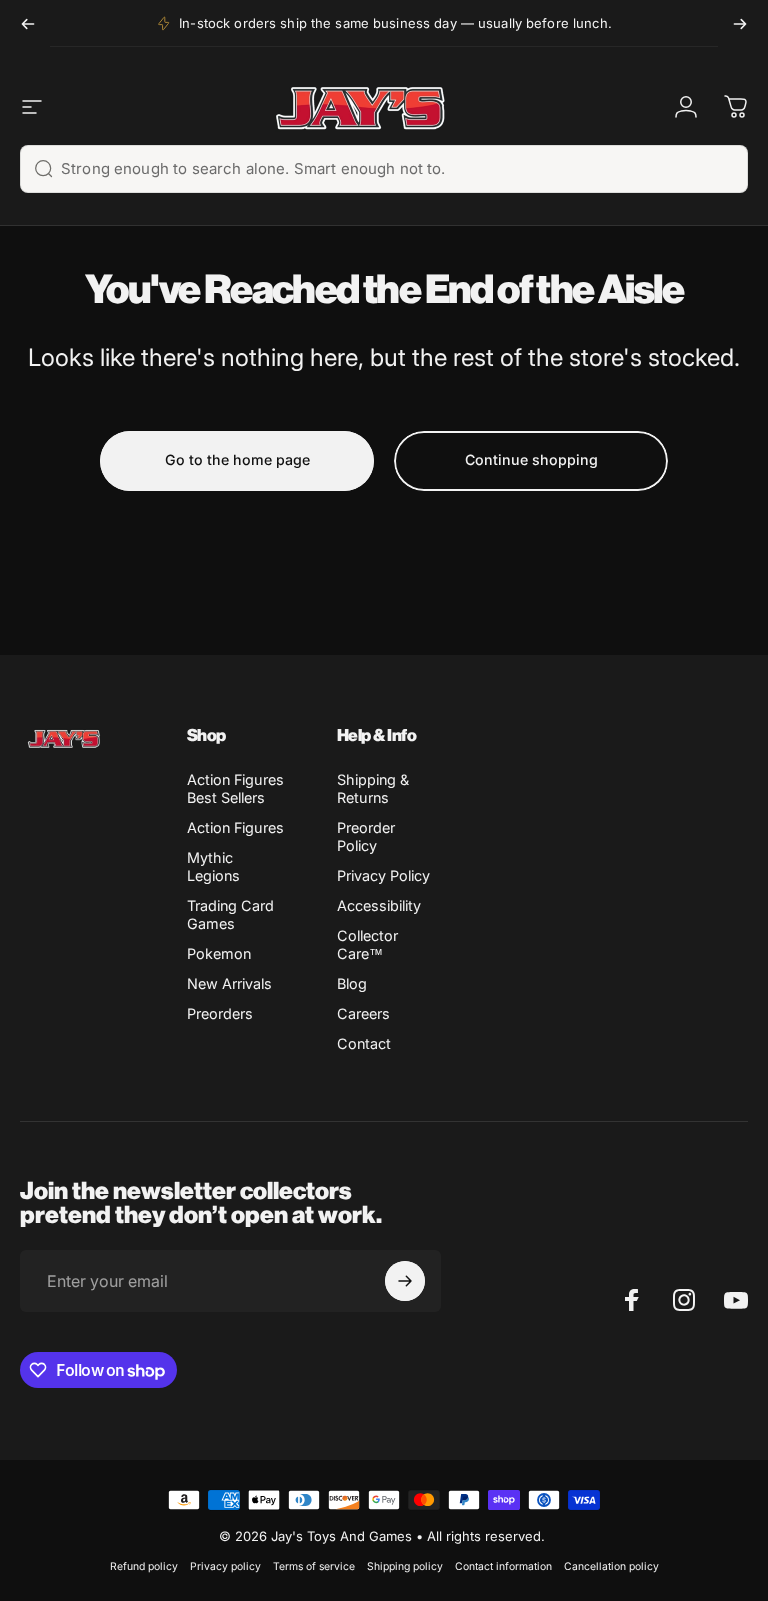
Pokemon (219, 953)
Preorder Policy (366, 836)
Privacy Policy (383, 875)
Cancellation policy (611, 1566)
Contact (364, 1043)
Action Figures (235, 827)
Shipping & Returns (373, 788)
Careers (363, 1013)
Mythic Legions (213, 866)
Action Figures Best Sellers (235, 788)
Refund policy (144, 1566)
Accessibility (379, 905)
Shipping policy (405, 1566)
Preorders (220, 1013)
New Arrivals (229, 983)
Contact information (503, 1566)
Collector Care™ (367, 944)
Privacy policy (225, 1566)
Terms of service (314, 1566)
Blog (352, 983)
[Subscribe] (405, 1281)
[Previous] (28, 23)
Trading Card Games (230, 914)
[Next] (740, 23)
